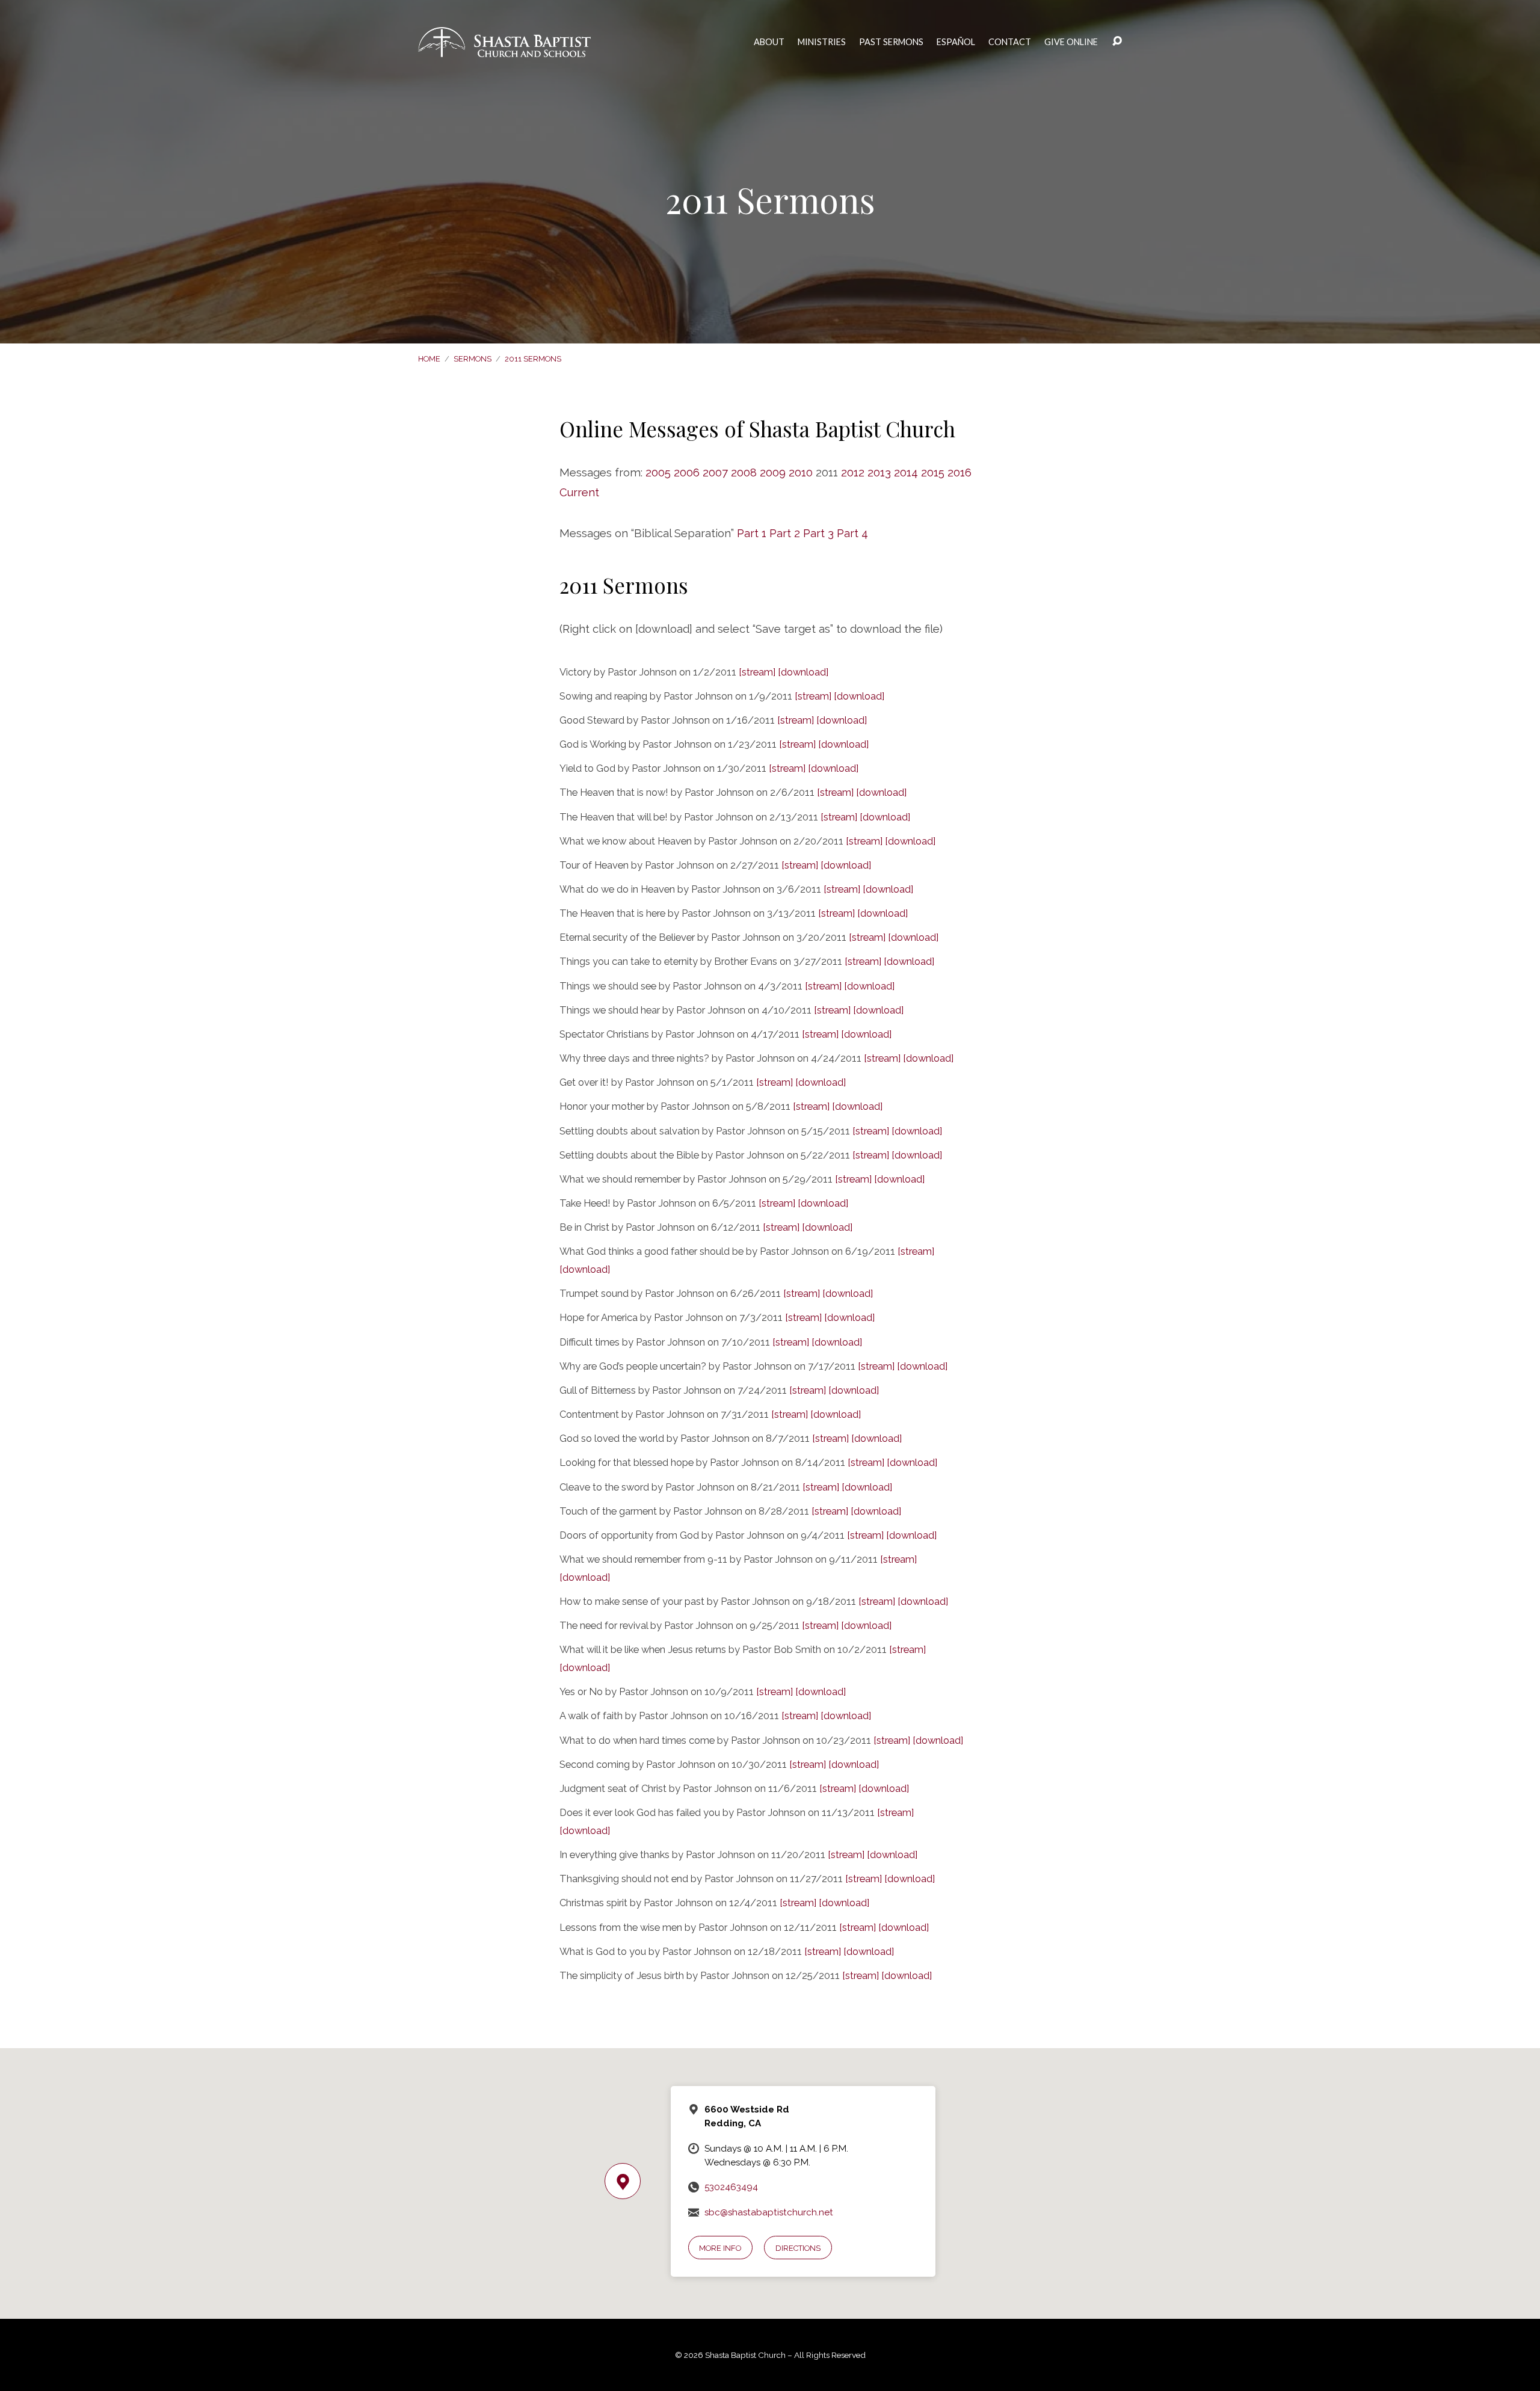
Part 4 (852, 533)
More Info (720, 2248)
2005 (658, 472)
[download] (803, 672)
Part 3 (818, 533)
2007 (715, 472)
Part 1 (752, 533)
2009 (773, 472)
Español (956, 42)
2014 (906, 472)
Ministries (822, 42)
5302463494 (731, 2187)
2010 (801, 472)
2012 (853, 472)
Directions (798, 2248)
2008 (744, 472)
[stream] (757, 672)
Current (579, 492)
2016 (959, 472)
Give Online (1071, 42)
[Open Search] (1117, 42)
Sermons (473, 359)
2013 (879, 472)
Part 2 (785, 533)
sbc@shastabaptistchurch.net (769, 2212)
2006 (687, 472)
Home (429, 359)
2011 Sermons (533, 359)
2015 (933, 472)
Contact (1010, 42)
